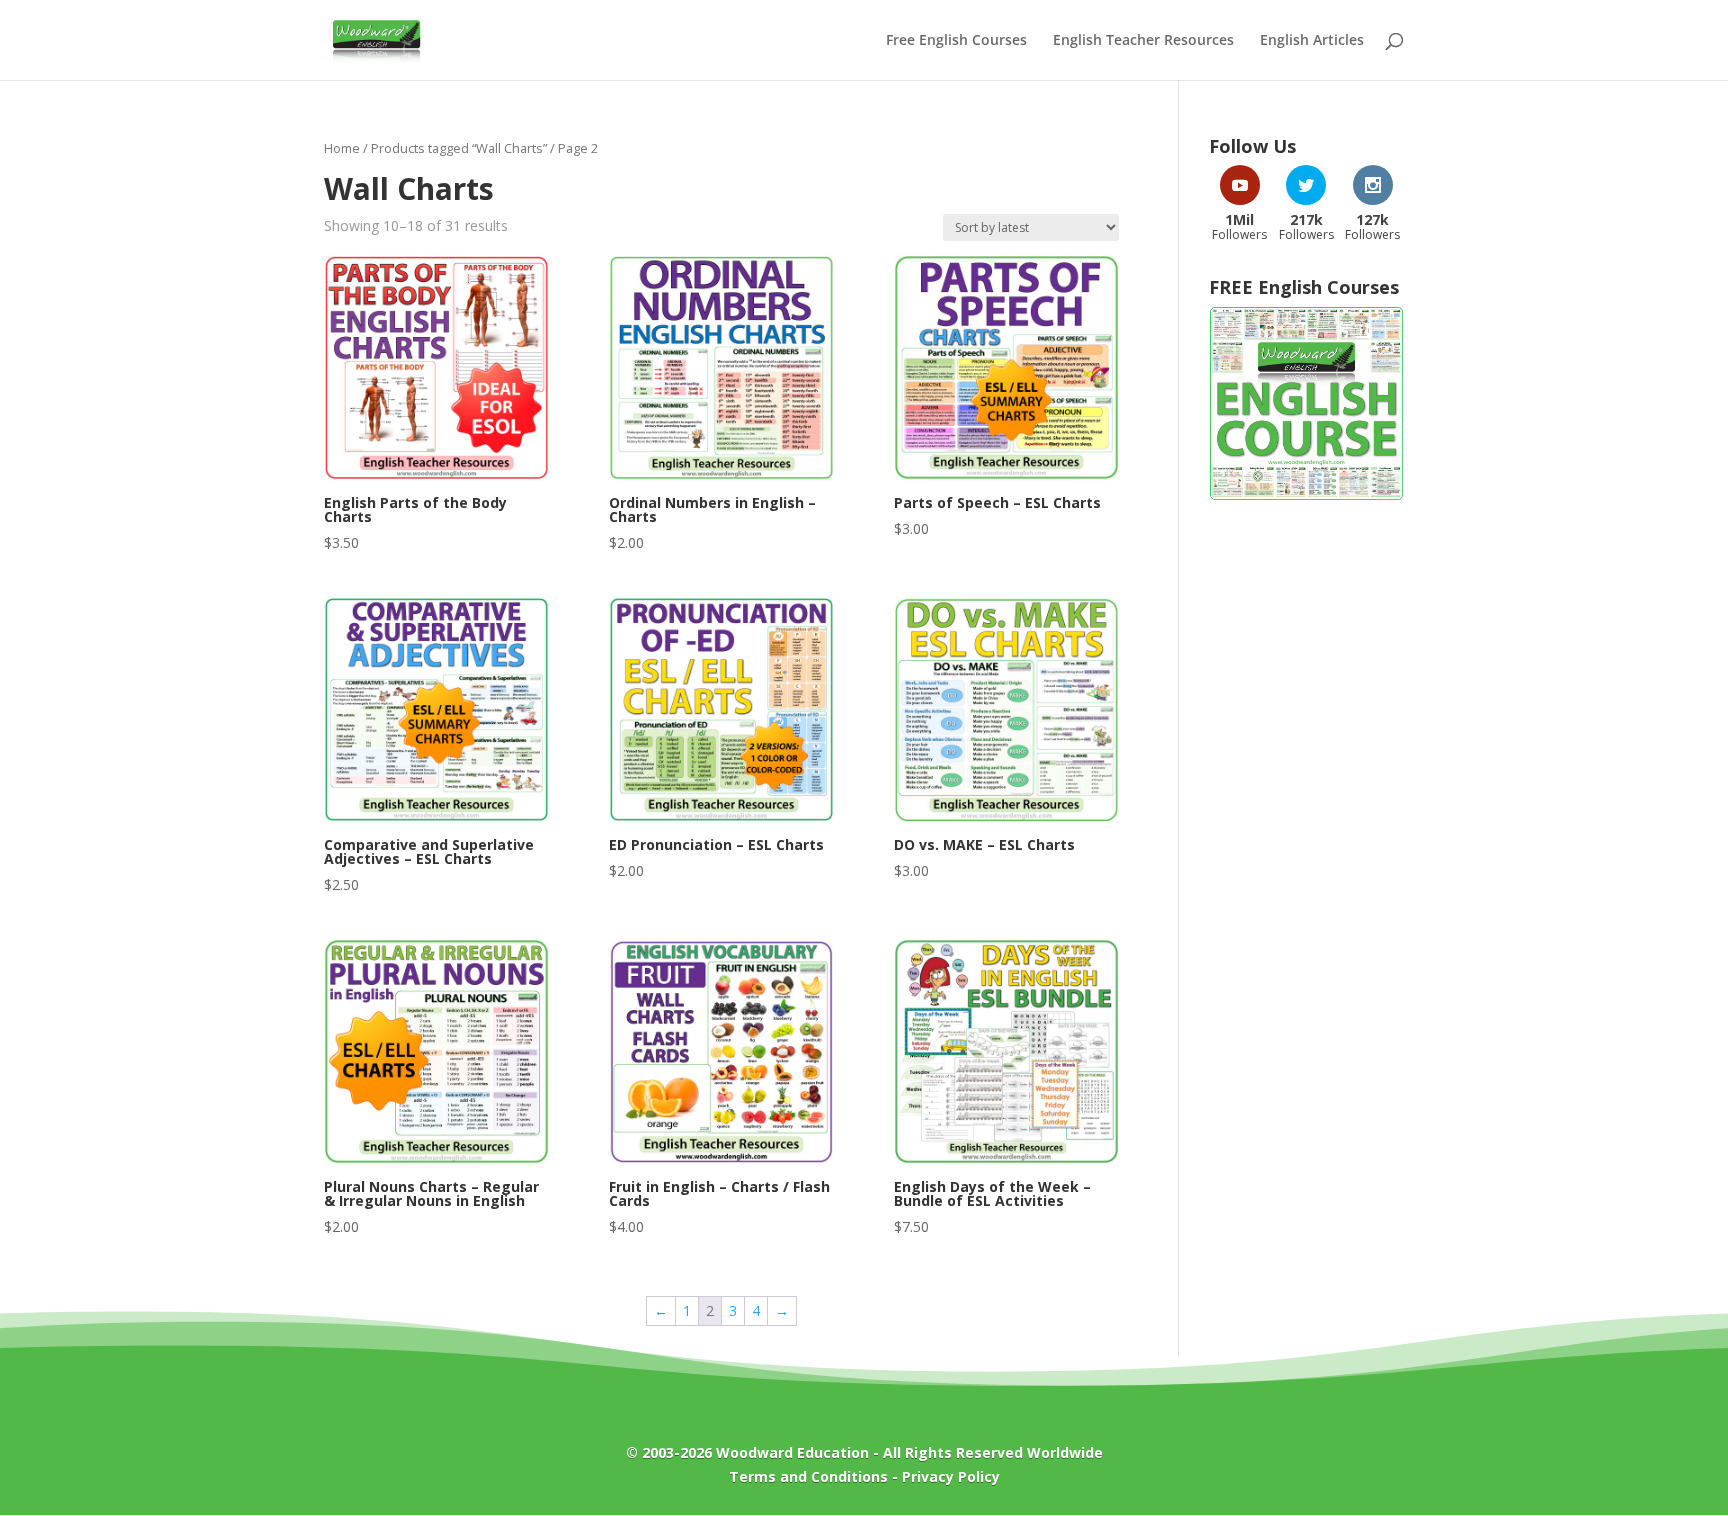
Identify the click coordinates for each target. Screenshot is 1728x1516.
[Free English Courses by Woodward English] (1306, 495)
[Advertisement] (1306, 838)
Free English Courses (956, 41)
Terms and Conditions (808, 1476)
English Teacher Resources (1143, 41)
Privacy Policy (951, 1476)
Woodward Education (792, 1452)
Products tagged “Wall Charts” (459, 148)
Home (342, 148)
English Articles (1312, 41)
